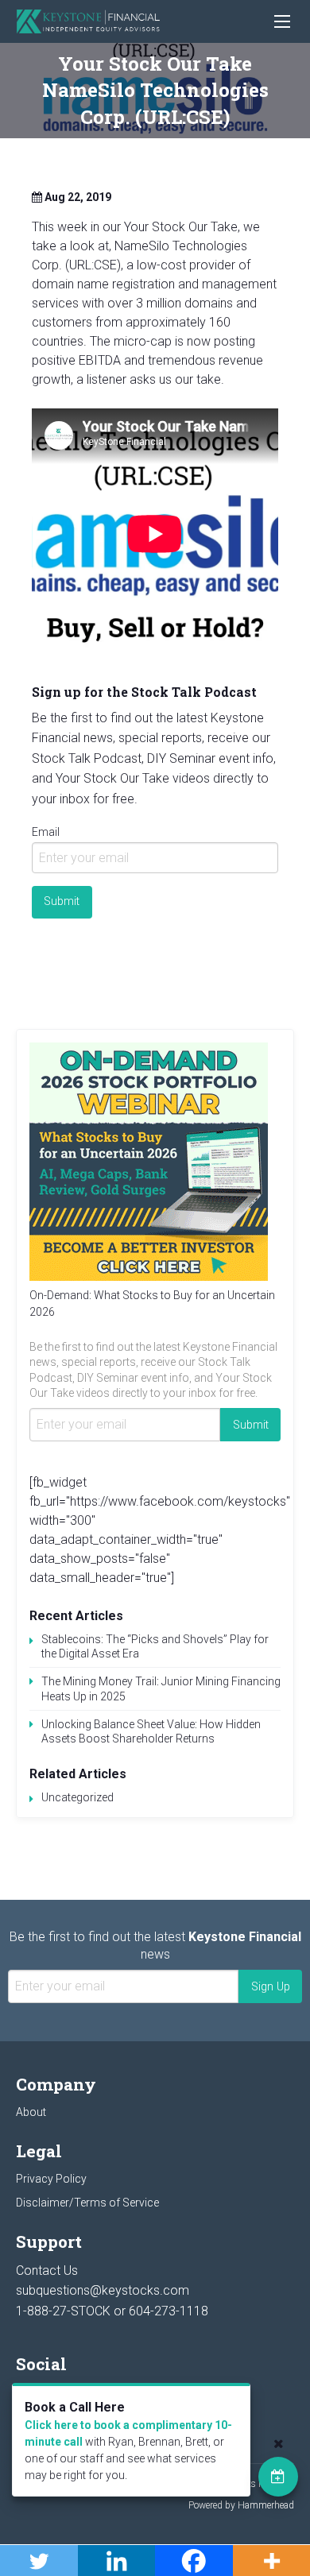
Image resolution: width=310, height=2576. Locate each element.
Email (46, 832)
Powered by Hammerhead (241, 2505)
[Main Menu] (282, 21)
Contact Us (47, 2270)
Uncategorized (77, 1797)
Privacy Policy (51, 2179)
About (31, 2112)
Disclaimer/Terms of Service (87, 2203)
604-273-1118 (169, 2311)
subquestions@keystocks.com (103, 2290)
